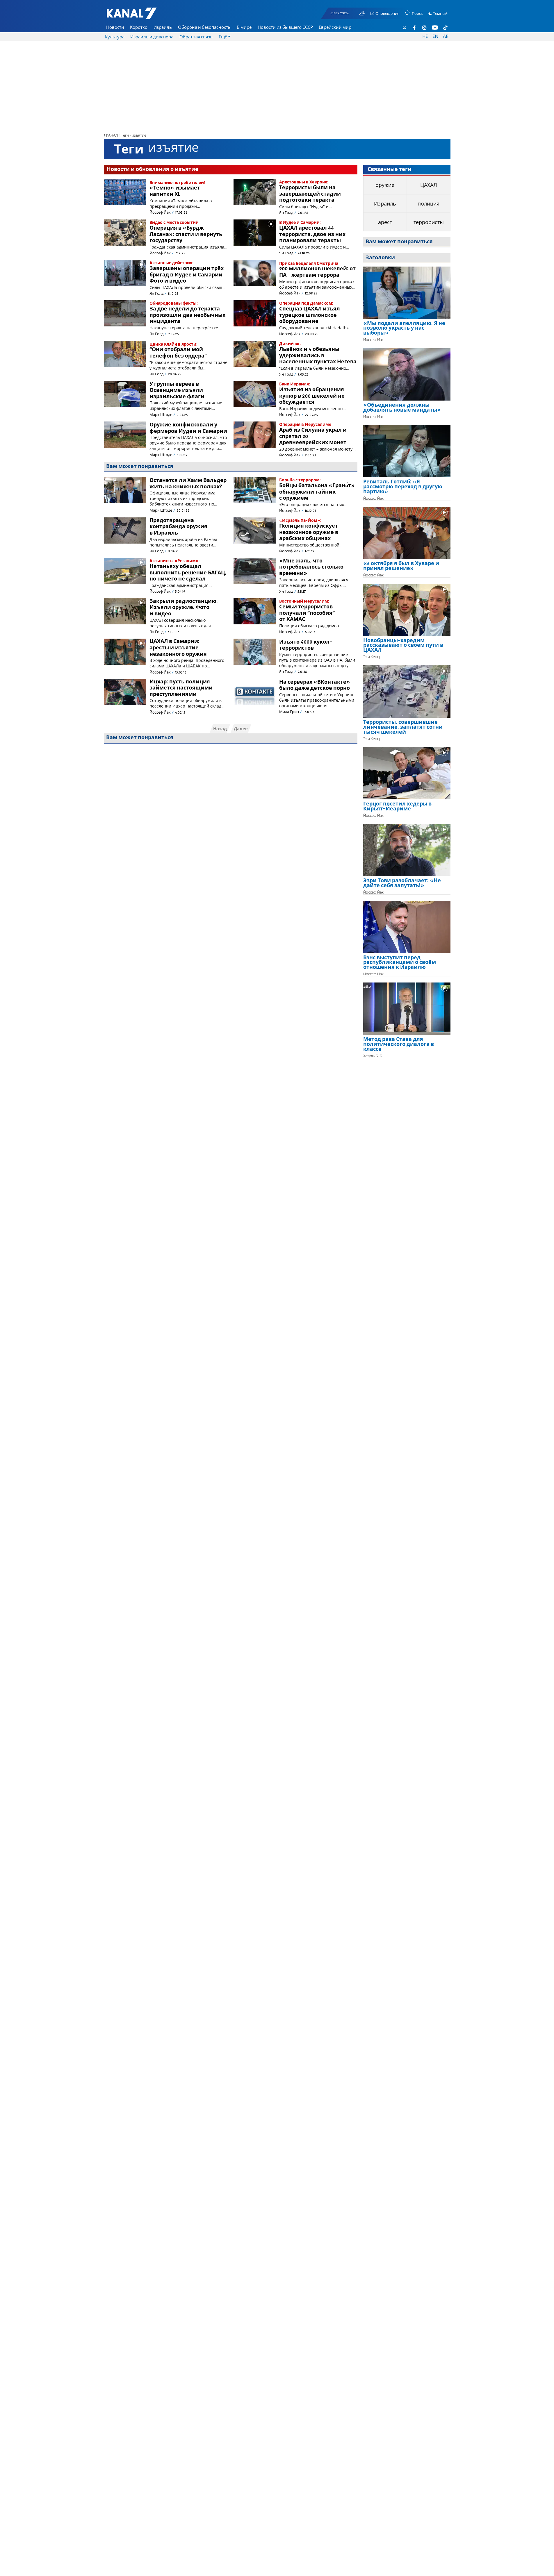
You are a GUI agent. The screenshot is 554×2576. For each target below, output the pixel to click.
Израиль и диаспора (152, 37)
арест (385, 223)
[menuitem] (115, 28)
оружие (385, 185)
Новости (115, 28)
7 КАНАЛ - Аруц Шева (140, 16)
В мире (244, 28)
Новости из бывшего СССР (285, 28)
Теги (125, 136)
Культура (115, 37)
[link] (407, 331)
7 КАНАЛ (111, 136)
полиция (429, 204)
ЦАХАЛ (429, 185)
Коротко (139, 28)
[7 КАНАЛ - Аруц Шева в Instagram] (425, 28)
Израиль (163, 28)
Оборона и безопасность (204, 28)
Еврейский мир (335, 28)
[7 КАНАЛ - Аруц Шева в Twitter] (405, 28)
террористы (429, 223)
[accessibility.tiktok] (445, 28)
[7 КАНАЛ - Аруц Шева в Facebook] (414, 28)
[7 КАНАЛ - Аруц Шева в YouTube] (435, 28)
